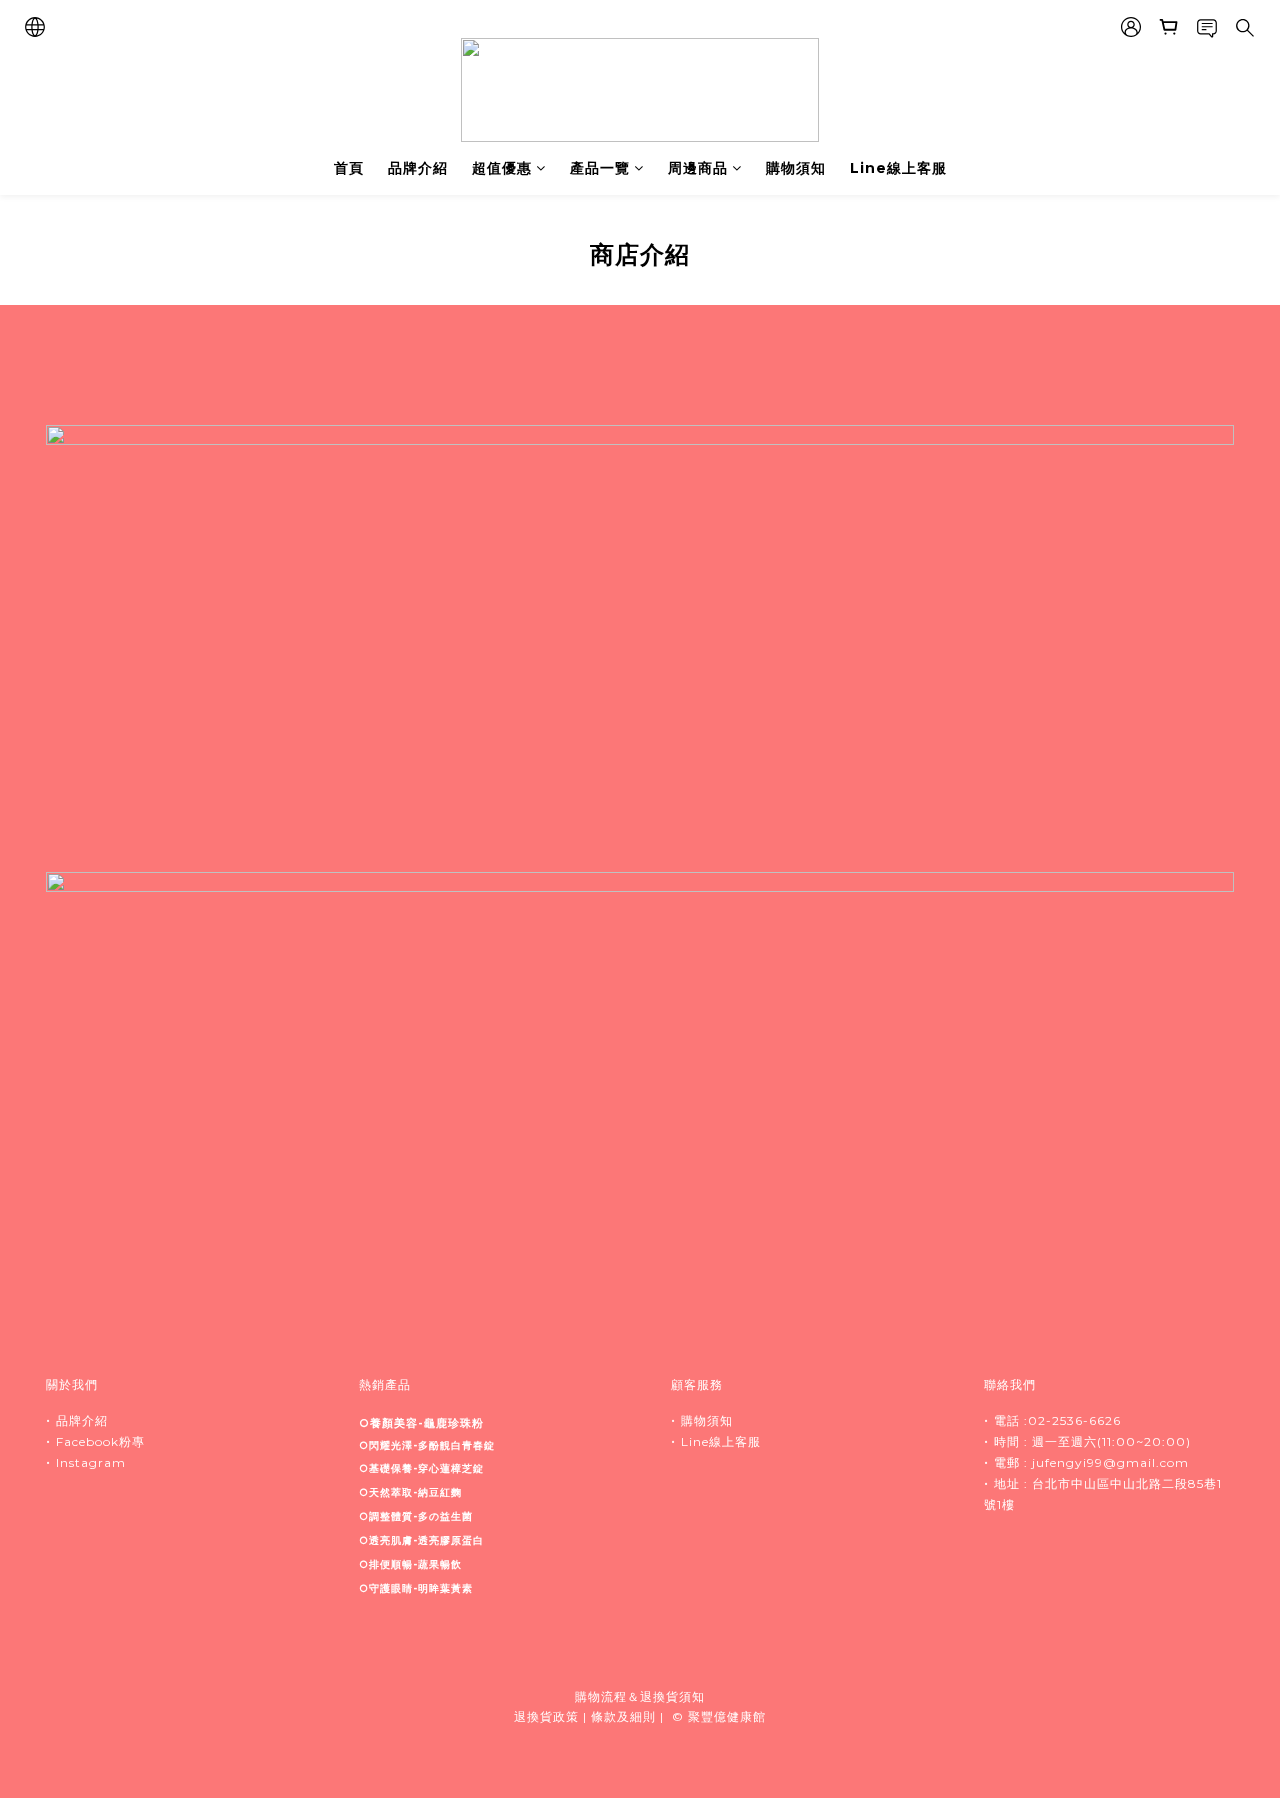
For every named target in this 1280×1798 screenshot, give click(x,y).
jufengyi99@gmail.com (1110, 1462)
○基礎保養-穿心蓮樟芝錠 (421, 1468)
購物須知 (796, 168)
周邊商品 (698, 168)
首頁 (349, 168)
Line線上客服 (898, 168)
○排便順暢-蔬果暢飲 (410, 1564)
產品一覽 (600, 168)
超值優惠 (502, 168)
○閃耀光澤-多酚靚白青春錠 (427, 1445)
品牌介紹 (418, 168)
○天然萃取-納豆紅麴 (410, 1492)
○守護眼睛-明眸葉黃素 (416, 1588)
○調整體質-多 (416, 1516)
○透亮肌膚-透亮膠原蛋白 (421, 1540)
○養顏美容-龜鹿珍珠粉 (421, 1423)
